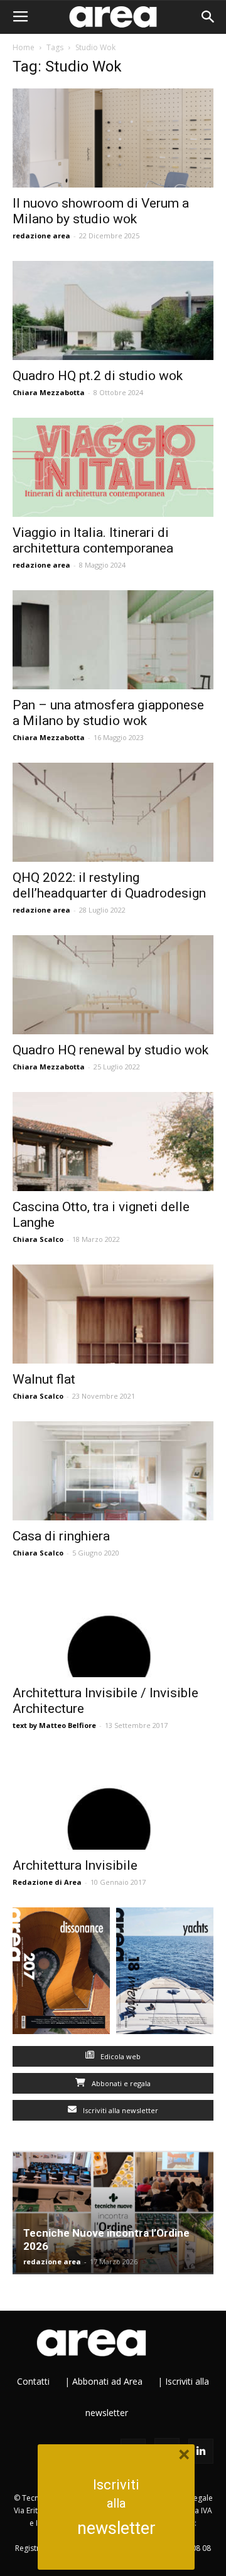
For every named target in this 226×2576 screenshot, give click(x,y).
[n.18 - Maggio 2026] (165, 1974)
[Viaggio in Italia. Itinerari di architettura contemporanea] (113, 467)
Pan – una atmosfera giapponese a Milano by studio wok (108, 713)
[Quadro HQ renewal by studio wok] (113, 985)
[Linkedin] (201, 2451)
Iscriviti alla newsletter (120, 2110)
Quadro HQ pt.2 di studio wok (98, 376)
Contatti (33, 2381)
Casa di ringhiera (61, 1536)
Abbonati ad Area (107, 2381)
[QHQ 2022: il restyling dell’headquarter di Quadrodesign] (113, 812)
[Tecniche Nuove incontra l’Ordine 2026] (113, 2213)
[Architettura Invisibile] (113, 1800)
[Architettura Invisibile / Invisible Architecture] (113, 1628)
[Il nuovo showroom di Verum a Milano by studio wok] (113, 138)
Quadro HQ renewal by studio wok (110, 1050)
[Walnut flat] (113, 1314)
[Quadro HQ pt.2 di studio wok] (113, 310)
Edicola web (120, 2056)
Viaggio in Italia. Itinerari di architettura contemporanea (93, 540)
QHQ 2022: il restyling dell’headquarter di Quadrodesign (109, 885)
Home (24, 47)
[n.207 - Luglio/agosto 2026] (61, 1974)
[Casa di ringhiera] (113, 1471)
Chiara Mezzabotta (49, 392)
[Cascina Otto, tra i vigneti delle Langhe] (113, 1142)
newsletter (116, 2528)
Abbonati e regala (120, 2083)
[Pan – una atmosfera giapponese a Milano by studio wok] (113, 640)
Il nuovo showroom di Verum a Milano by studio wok (101, 211)
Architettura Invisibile (75, 1865)
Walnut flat (44, 1379)
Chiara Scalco (38, 1239)
